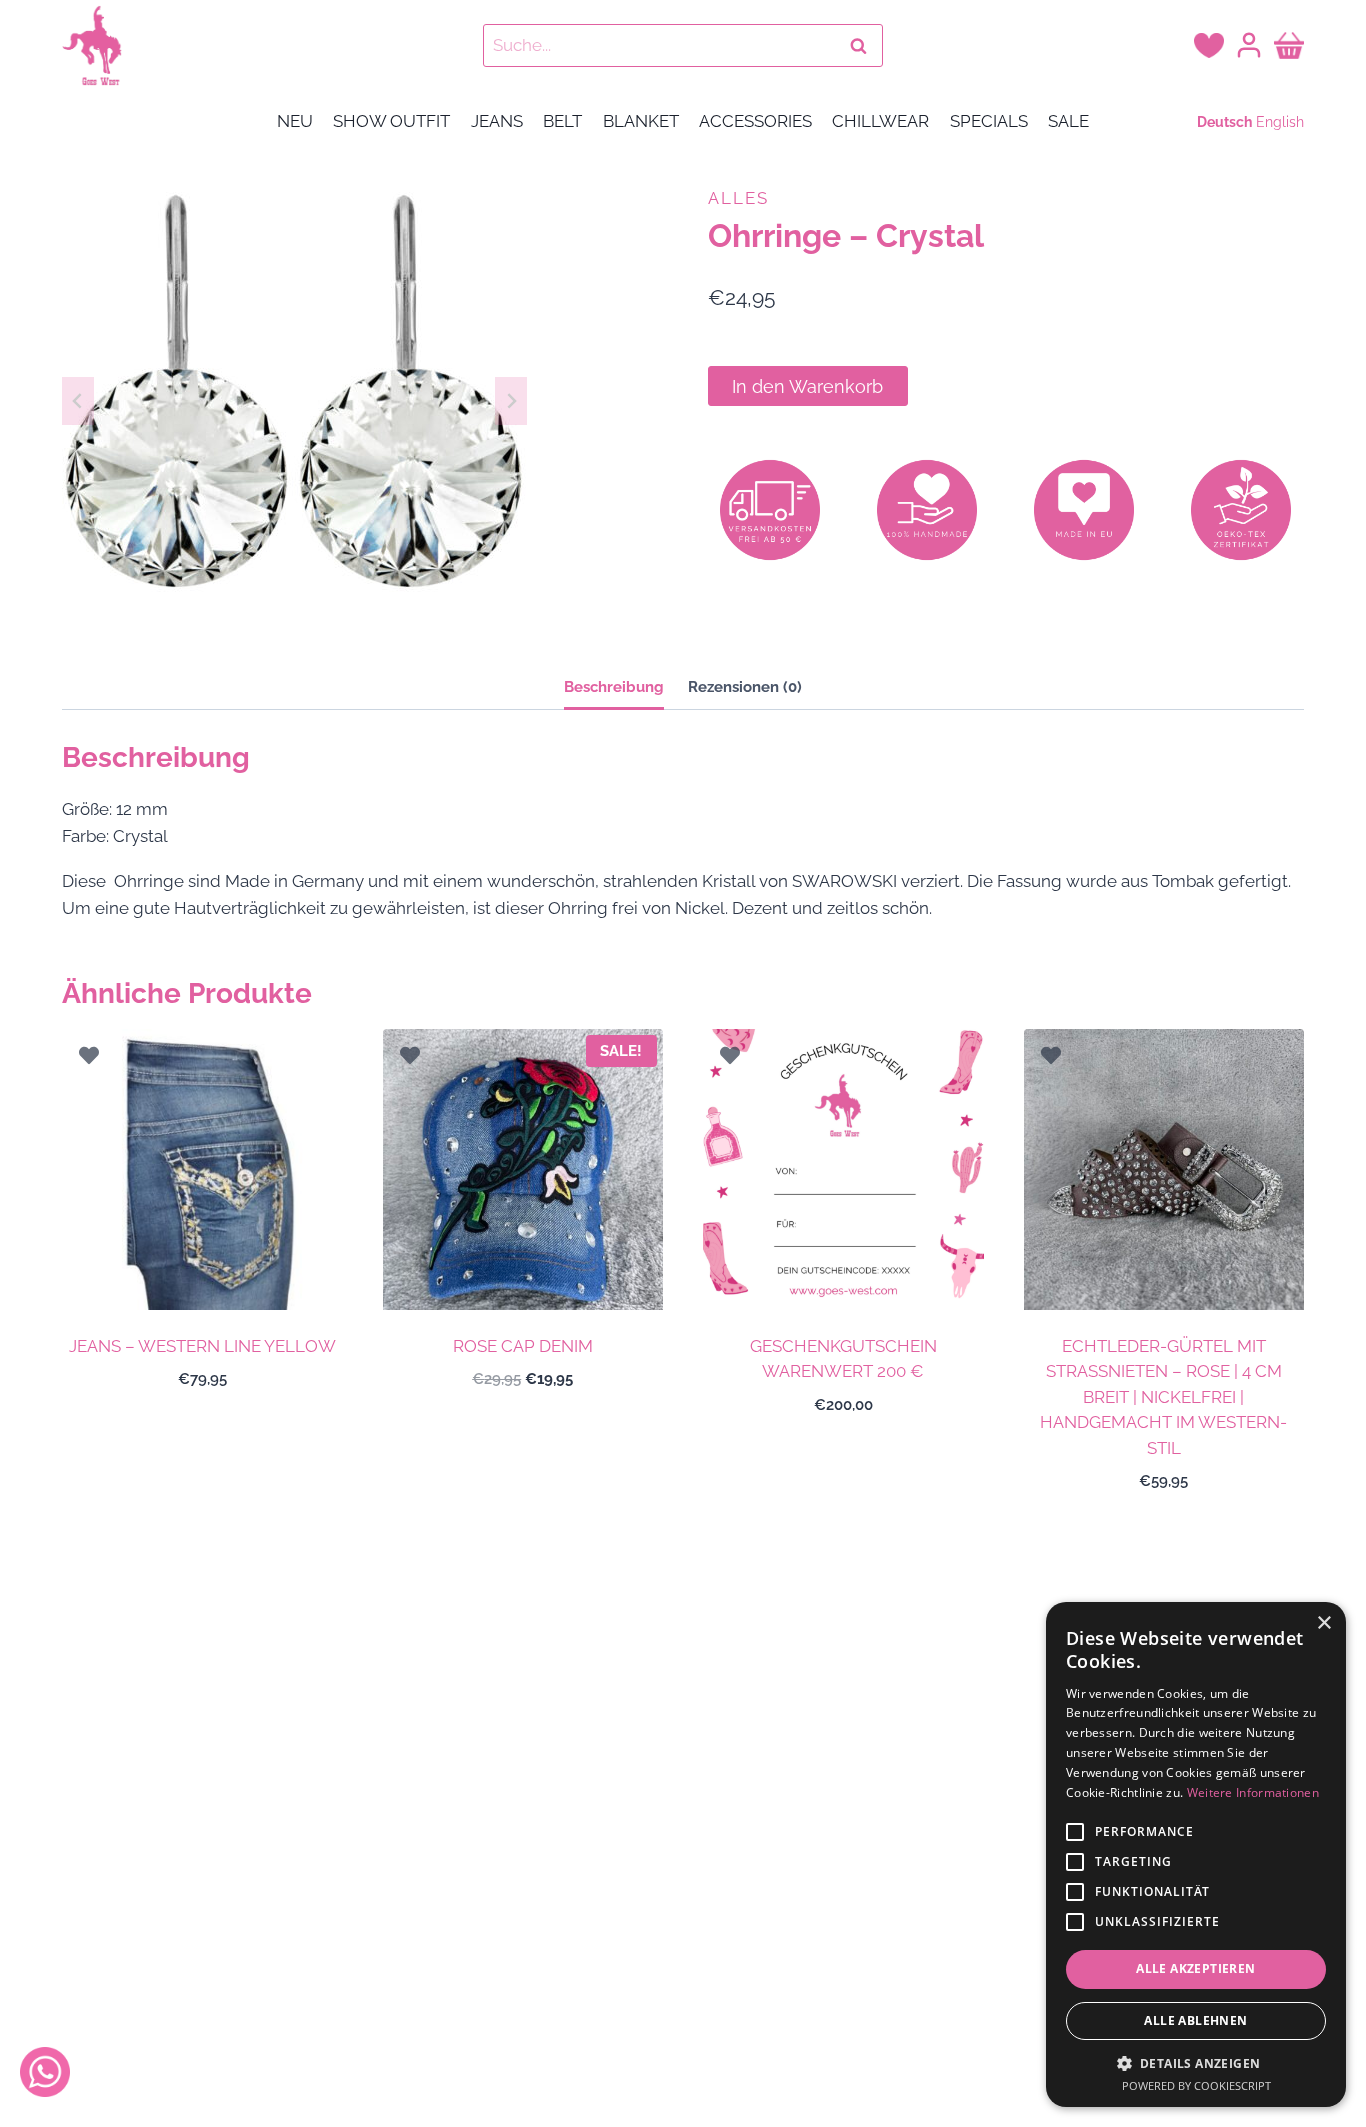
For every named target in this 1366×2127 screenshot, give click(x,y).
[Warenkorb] (1289, 45)
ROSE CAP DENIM (523, 1346)
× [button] (1323, 1623)
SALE (1068, 121)
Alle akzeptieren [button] (1195, 1968)
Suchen (864, 45)
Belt (562, 121)
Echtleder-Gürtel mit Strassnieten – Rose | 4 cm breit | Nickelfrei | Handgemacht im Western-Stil (1163, 1397)
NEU (295, 121)
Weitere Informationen (1253, 1792)
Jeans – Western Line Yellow (202, 1346)
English (1280, 122)
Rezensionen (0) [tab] (745, 687)
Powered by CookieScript (1196, 2085)
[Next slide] (511, 401)
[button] (1196, 2063)
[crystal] (294, 400)
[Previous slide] (78, 401)
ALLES (738, 198)
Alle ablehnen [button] (1195, 2020)
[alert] (1196, 1854)
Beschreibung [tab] (614, 687)
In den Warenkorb (807, 386)
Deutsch (1224, 122)
